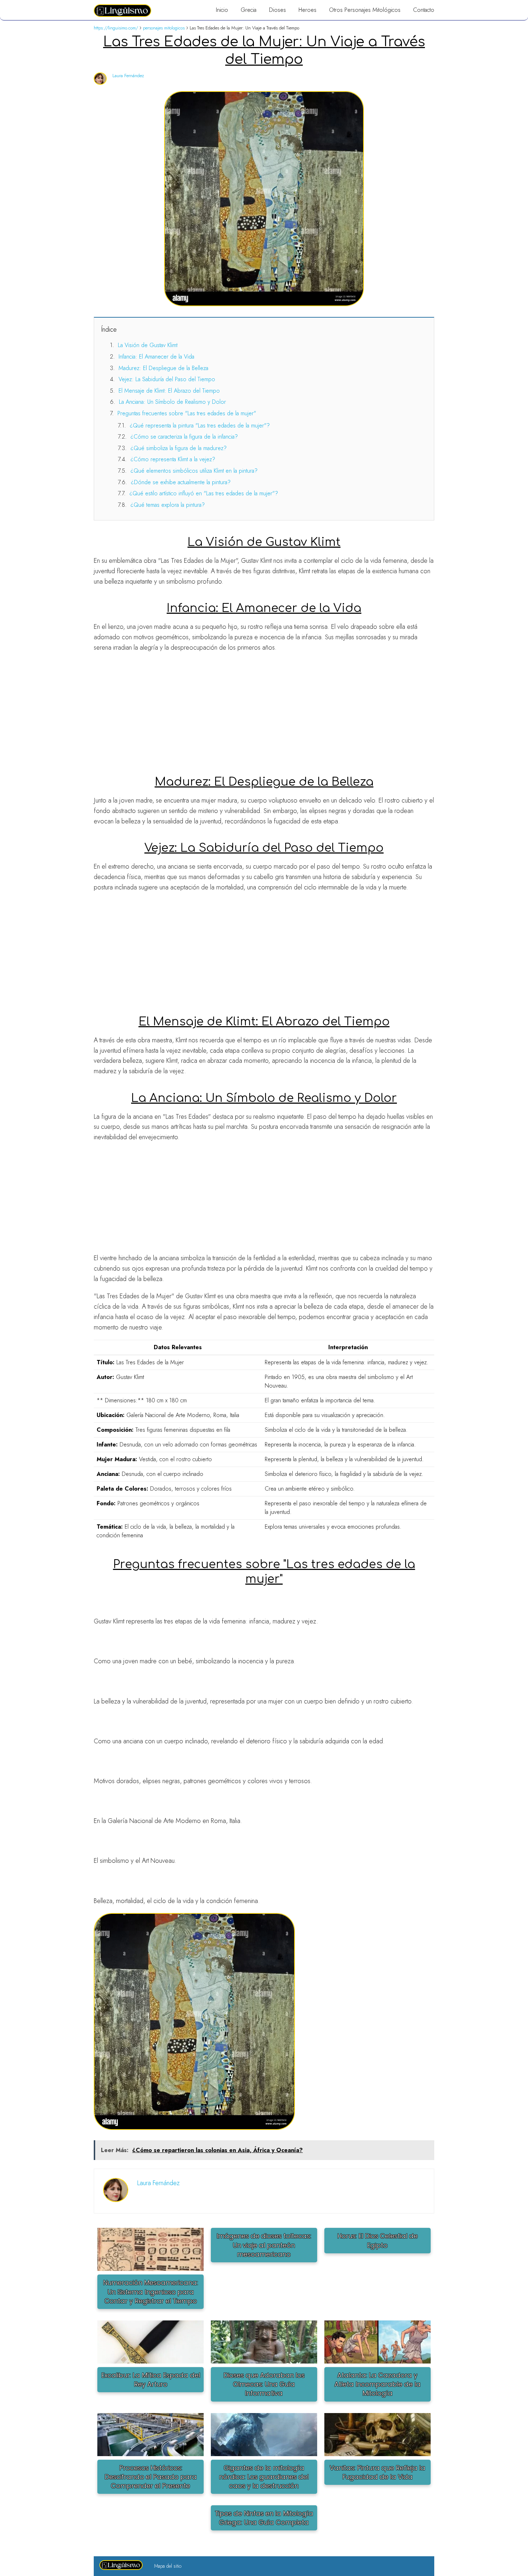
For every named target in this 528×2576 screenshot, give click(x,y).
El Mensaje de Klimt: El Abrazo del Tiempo (169, 391)
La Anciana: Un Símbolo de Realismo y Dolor (172, 402)
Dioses (277, 10)
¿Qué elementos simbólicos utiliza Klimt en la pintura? (194, 471)
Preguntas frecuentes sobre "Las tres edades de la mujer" (187, 413)
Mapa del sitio (168, 2566)
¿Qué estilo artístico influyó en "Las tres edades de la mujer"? (204, 493)
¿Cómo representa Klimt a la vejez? (173, 459)
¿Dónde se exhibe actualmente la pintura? (181, 482)
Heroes (307, 10)
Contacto (424, 10)
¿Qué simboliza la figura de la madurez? (179, 448)
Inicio (222, 10)
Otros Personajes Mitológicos (365, 10)
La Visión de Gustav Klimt (148, 345)
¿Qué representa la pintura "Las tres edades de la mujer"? (200, 426)
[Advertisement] (264, 710)
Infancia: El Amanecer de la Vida (156, 357)
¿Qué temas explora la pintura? (168, 505)
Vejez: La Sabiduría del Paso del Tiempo (167, 379)
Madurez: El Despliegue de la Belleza (163, 368)
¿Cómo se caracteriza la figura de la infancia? (184, 437)
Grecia (249, 10)
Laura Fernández (128, 76)
